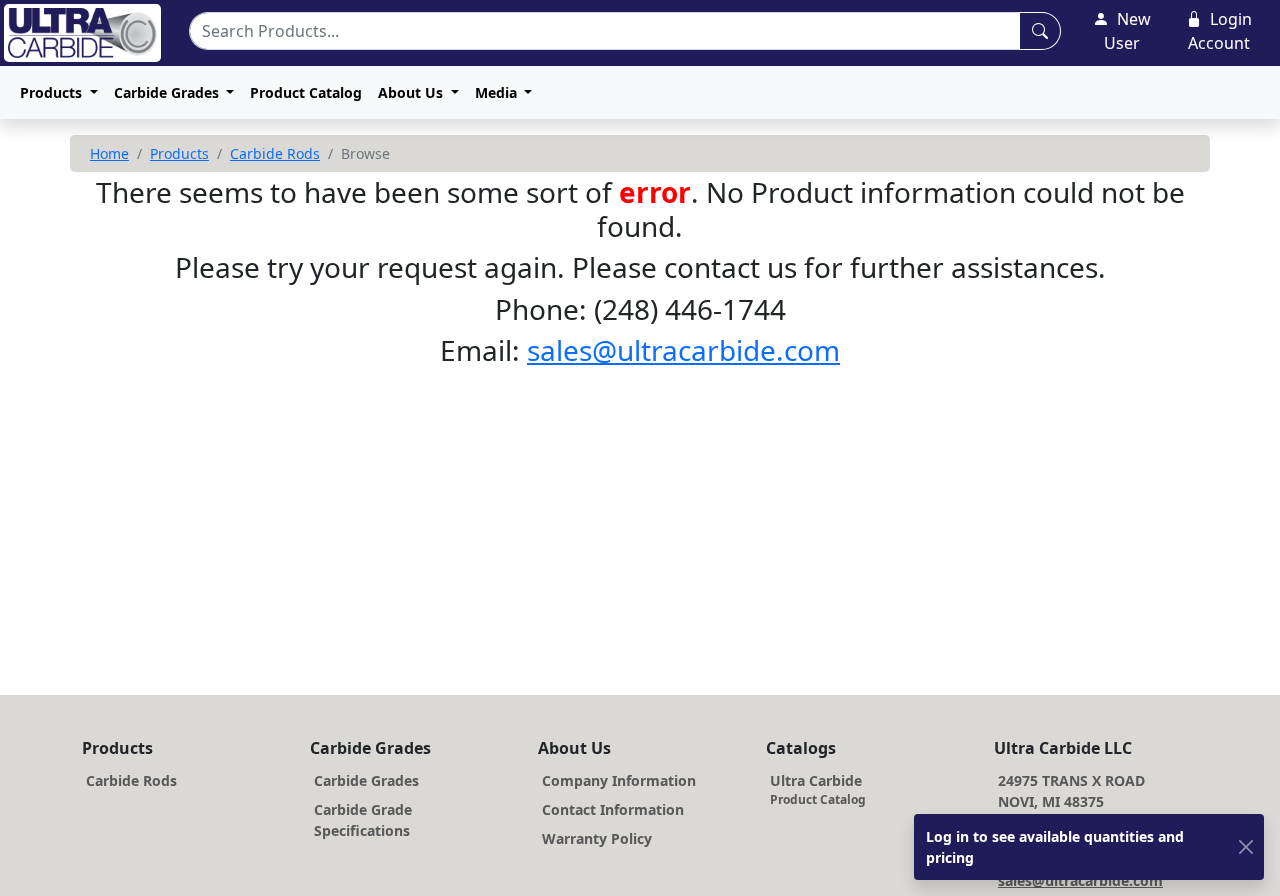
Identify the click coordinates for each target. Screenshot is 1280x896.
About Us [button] (412, 92)
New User (1127, 31)
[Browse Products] (1040, 31)
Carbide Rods (275, 153)
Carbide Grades (366, 780)
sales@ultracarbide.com (683, 350)
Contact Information (613, 809)
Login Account (1220, 31)
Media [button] (498, 92)
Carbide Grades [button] (168, 92)
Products (179, 153)
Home (109, 153)
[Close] (1246, 847)
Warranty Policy (597, 838)
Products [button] (53, 92)
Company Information (619, 780)
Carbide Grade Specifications (363, 820)
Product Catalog (306, 92)
